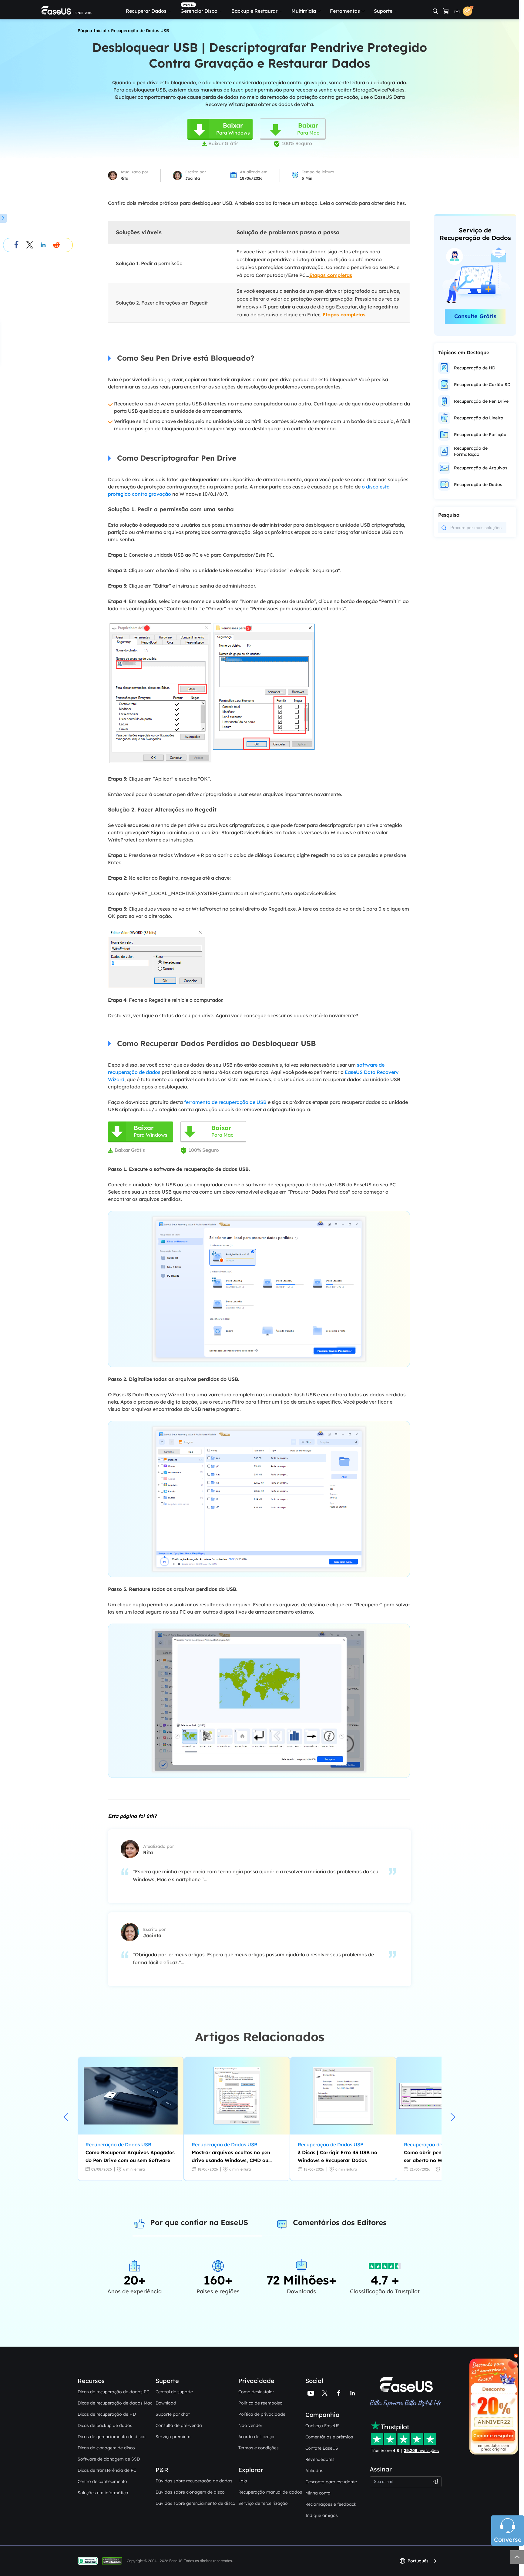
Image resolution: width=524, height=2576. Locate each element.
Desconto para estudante (331, 2482)
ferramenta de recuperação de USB (225, 1102)
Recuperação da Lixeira (479, 418)
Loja (243, 2481)
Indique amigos (322, 2515)
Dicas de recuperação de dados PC (113, 2392)
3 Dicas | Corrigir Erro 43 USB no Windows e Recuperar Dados (338, 2156)
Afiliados (314, 2471)
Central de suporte (174, 2392)
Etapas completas (331, 275)
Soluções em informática (103, 2493)
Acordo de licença (256, 2437)
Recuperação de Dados (478, 485)
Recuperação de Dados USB (140, 31)
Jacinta (193, 178)
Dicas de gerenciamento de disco (112, 2437)
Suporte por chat (173, 2414)
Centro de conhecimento (102, 2481)
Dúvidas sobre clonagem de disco (190, 2492)
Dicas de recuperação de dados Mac (115, 2403)
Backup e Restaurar (254, 11)
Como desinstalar (256, 2392)
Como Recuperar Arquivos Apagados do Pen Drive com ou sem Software (130, 2156)
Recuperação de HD (475, 368)
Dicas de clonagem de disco (106, 2448)
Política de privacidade (262, 2414)
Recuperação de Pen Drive (481, 401)
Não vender (250, 2425)
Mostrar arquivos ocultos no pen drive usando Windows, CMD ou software (231, 2157)
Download (166, 2403)
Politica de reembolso (260, 2403)
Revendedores (320, 2459)
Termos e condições (259, 2448)
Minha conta (318, 2493)
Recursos (91, 2381)
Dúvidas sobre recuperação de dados (194, 2481)
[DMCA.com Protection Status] (114, 2560)
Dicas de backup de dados (105, 2425)
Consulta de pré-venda (179, 2425)
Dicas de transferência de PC (107, 2470)
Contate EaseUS (322, 2448)
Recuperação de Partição (480, 435)
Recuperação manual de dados (270, 2492)
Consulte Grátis (475, 316)
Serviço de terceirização (263, 2503)
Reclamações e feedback (331, 2504)
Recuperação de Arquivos (481, 468)
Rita (124, 178)
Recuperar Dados (146, 11)
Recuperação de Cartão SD (482, 385)
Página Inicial (92, 31)
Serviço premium (173, 2437)
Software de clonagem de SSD (109, 2459)
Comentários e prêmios (329, 2437)
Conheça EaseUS (322, 2426)
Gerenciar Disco (199, 11)
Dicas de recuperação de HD (107, 2414)
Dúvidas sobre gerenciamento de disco (195, 2503)
